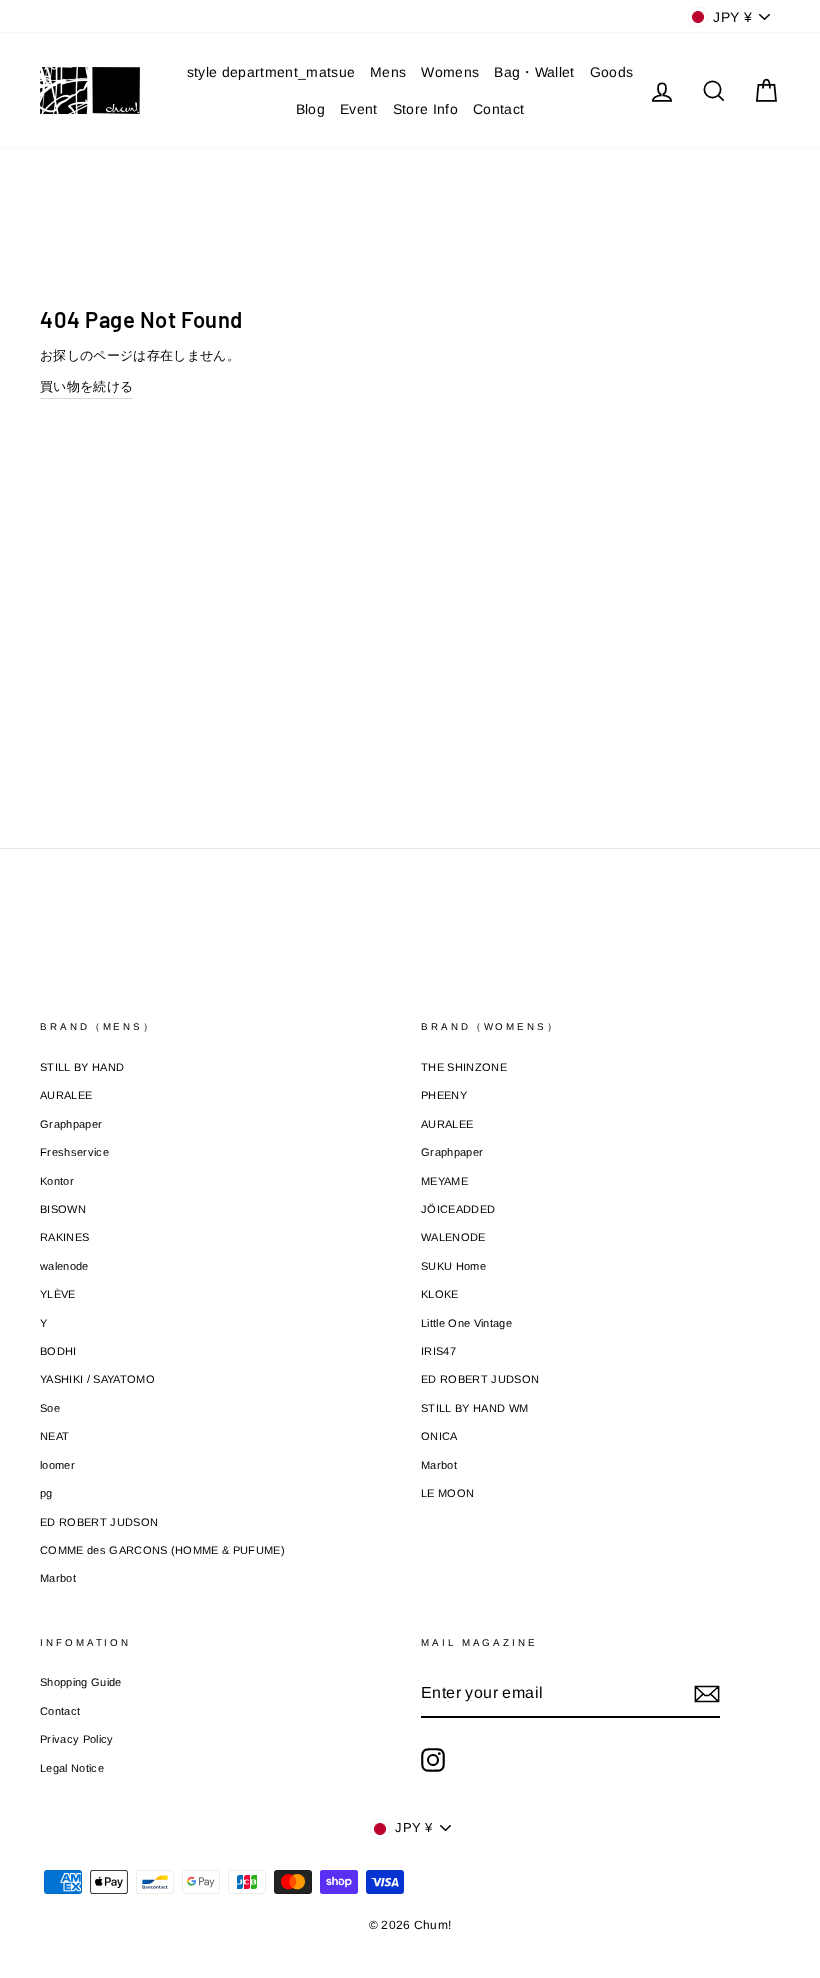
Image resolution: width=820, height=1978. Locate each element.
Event (359, 109)
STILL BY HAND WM (474, 1408)
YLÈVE (58, 1294)
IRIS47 (438, 1351)
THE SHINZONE (464, 1067)
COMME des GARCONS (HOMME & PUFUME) (162, 1550)
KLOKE (440, 1294)
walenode (64, 1266)
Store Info (425, 109)
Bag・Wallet (534, 72)
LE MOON (447, 1493)
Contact (498, 109)
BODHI (58, 1351)
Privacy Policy (77, 1739)
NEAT (54, 1436)
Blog (310, 109)
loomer (57, 1465)
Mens (388, 72)
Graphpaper (71, 1124)
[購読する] (707, 1694)
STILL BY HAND (82, 1067)
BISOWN (63, 1209)
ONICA (439, 1436)
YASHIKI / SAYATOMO (97, 1379)
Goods (612, 72)
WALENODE (453, 1237)
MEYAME (444, 1181)
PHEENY (444, 1095)
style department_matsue (271, 72)
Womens (450, 72)
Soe (50, 1408)
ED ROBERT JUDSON (99, 1522)
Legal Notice (72, 1768)
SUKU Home (453, 1266)
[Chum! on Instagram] (433, 1760)
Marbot (58, 1578)
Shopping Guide (81, 1682)
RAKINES (64, 1237)
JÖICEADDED (458, 1209)
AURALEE (66, 1095)
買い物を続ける (86, 386)
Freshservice (74, 1152)
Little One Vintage (466, 1323)
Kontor (57, 1181)
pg (46, 1493)
